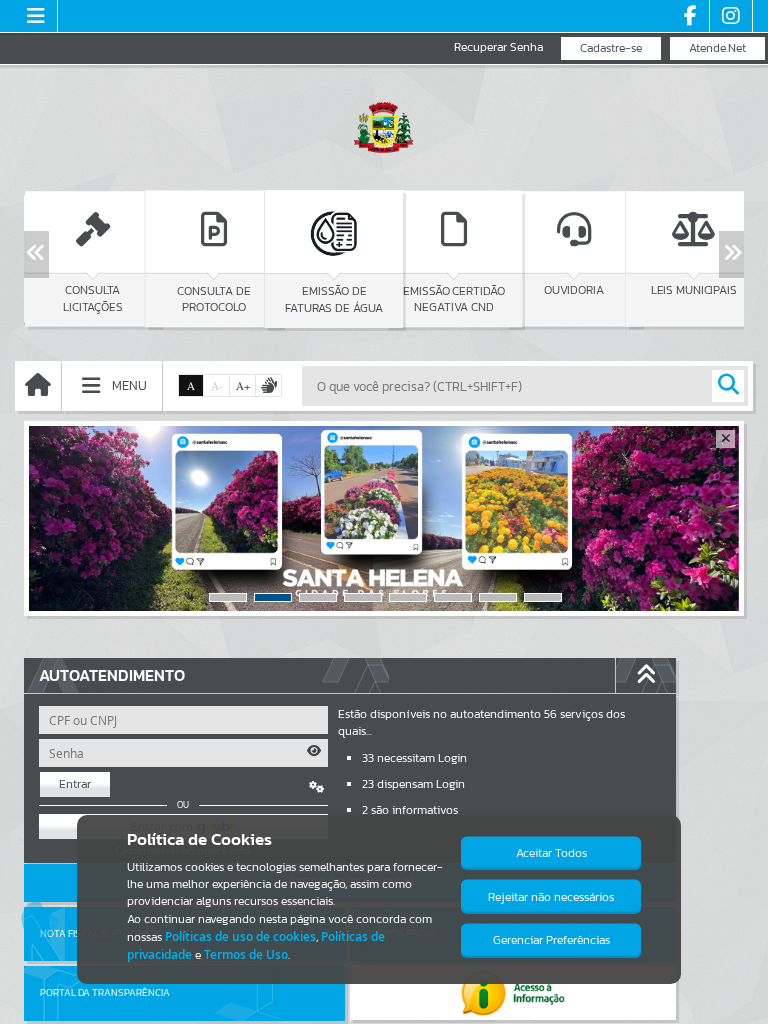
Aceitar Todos (551, 853)
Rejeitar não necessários (551, 897)
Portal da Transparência (105, 992)
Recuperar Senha (498, 47)
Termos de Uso (246, 954)
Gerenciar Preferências (551, 940)
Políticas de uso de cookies (240, 936)
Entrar (75, 784)
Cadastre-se (611, 48)
